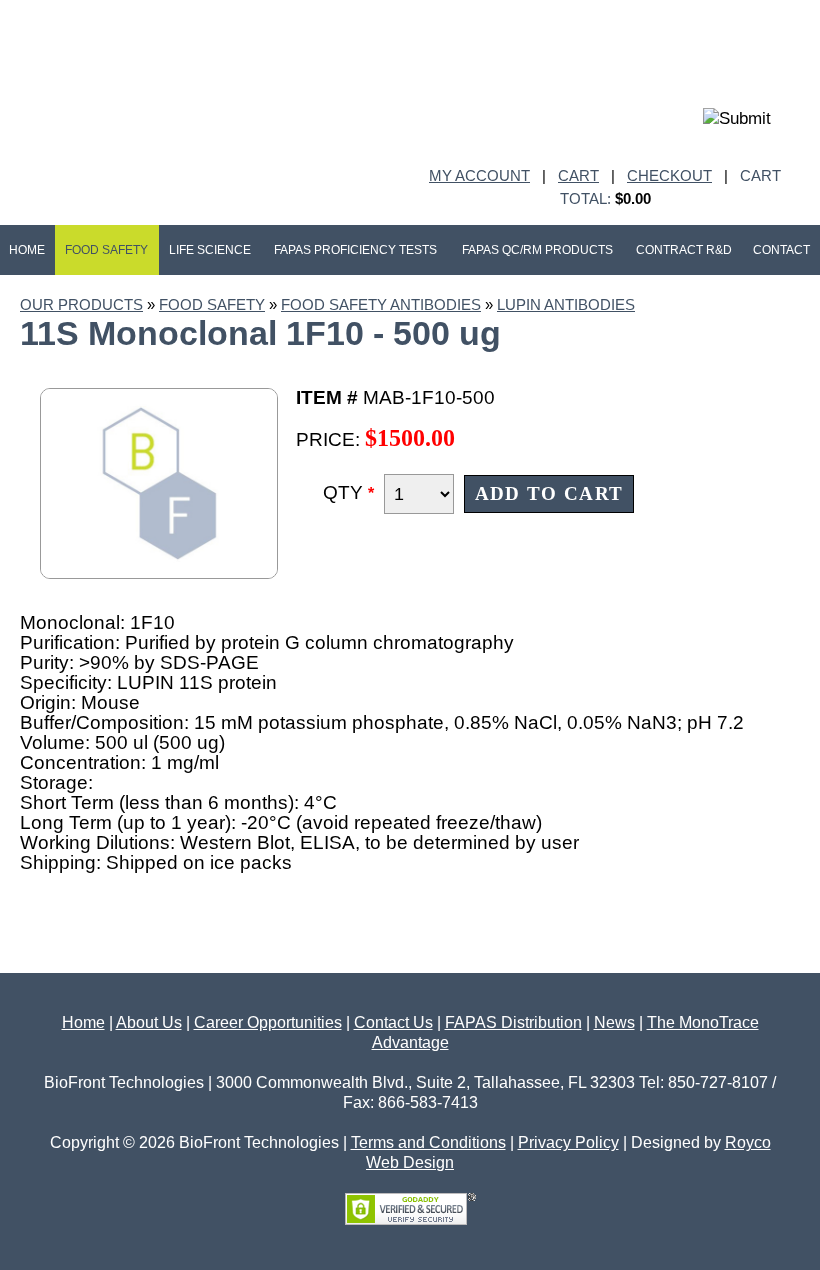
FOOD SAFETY (212, 304)
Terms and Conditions (428, 1142)
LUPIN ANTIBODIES (566, 304)
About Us (149, 1022)
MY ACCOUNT (479, 175)
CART (578, 175)
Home (83, 1022)
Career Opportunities (268, 1022)
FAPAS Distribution (513, 1022)
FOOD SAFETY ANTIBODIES (381, 304)
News (614, 1022)
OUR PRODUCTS (81, 304)
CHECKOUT (669, 175)
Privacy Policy (568, 1142)
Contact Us (393, 1022)
